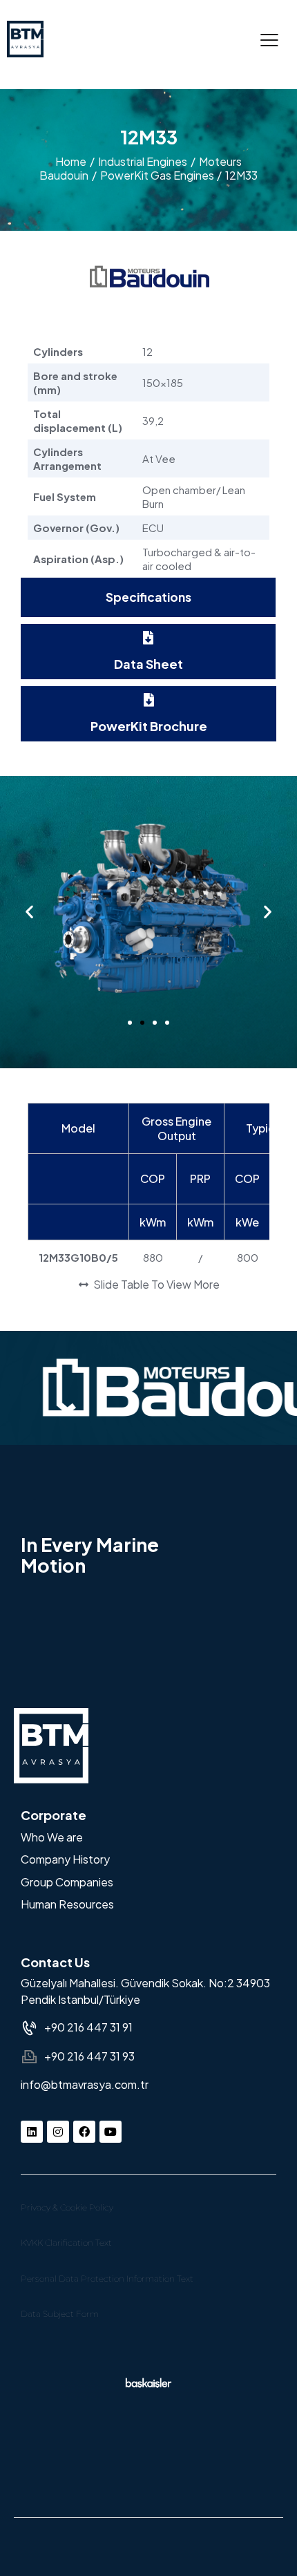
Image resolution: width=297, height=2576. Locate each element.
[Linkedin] (32, 2132)
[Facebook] (84, 2132)
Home (71, 161)
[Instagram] (58, 2132)
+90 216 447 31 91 (88, 2027)
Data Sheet (148, 664)
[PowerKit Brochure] (148, 700)
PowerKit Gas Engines (157, 175)
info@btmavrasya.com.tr (85, 2084)
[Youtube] (111, 2132)
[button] (269, 39)
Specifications (148, 597)
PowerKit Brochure (149, 726)
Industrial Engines (143, 161)
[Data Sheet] (148, 638)
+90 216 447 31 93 (89, 2056)
